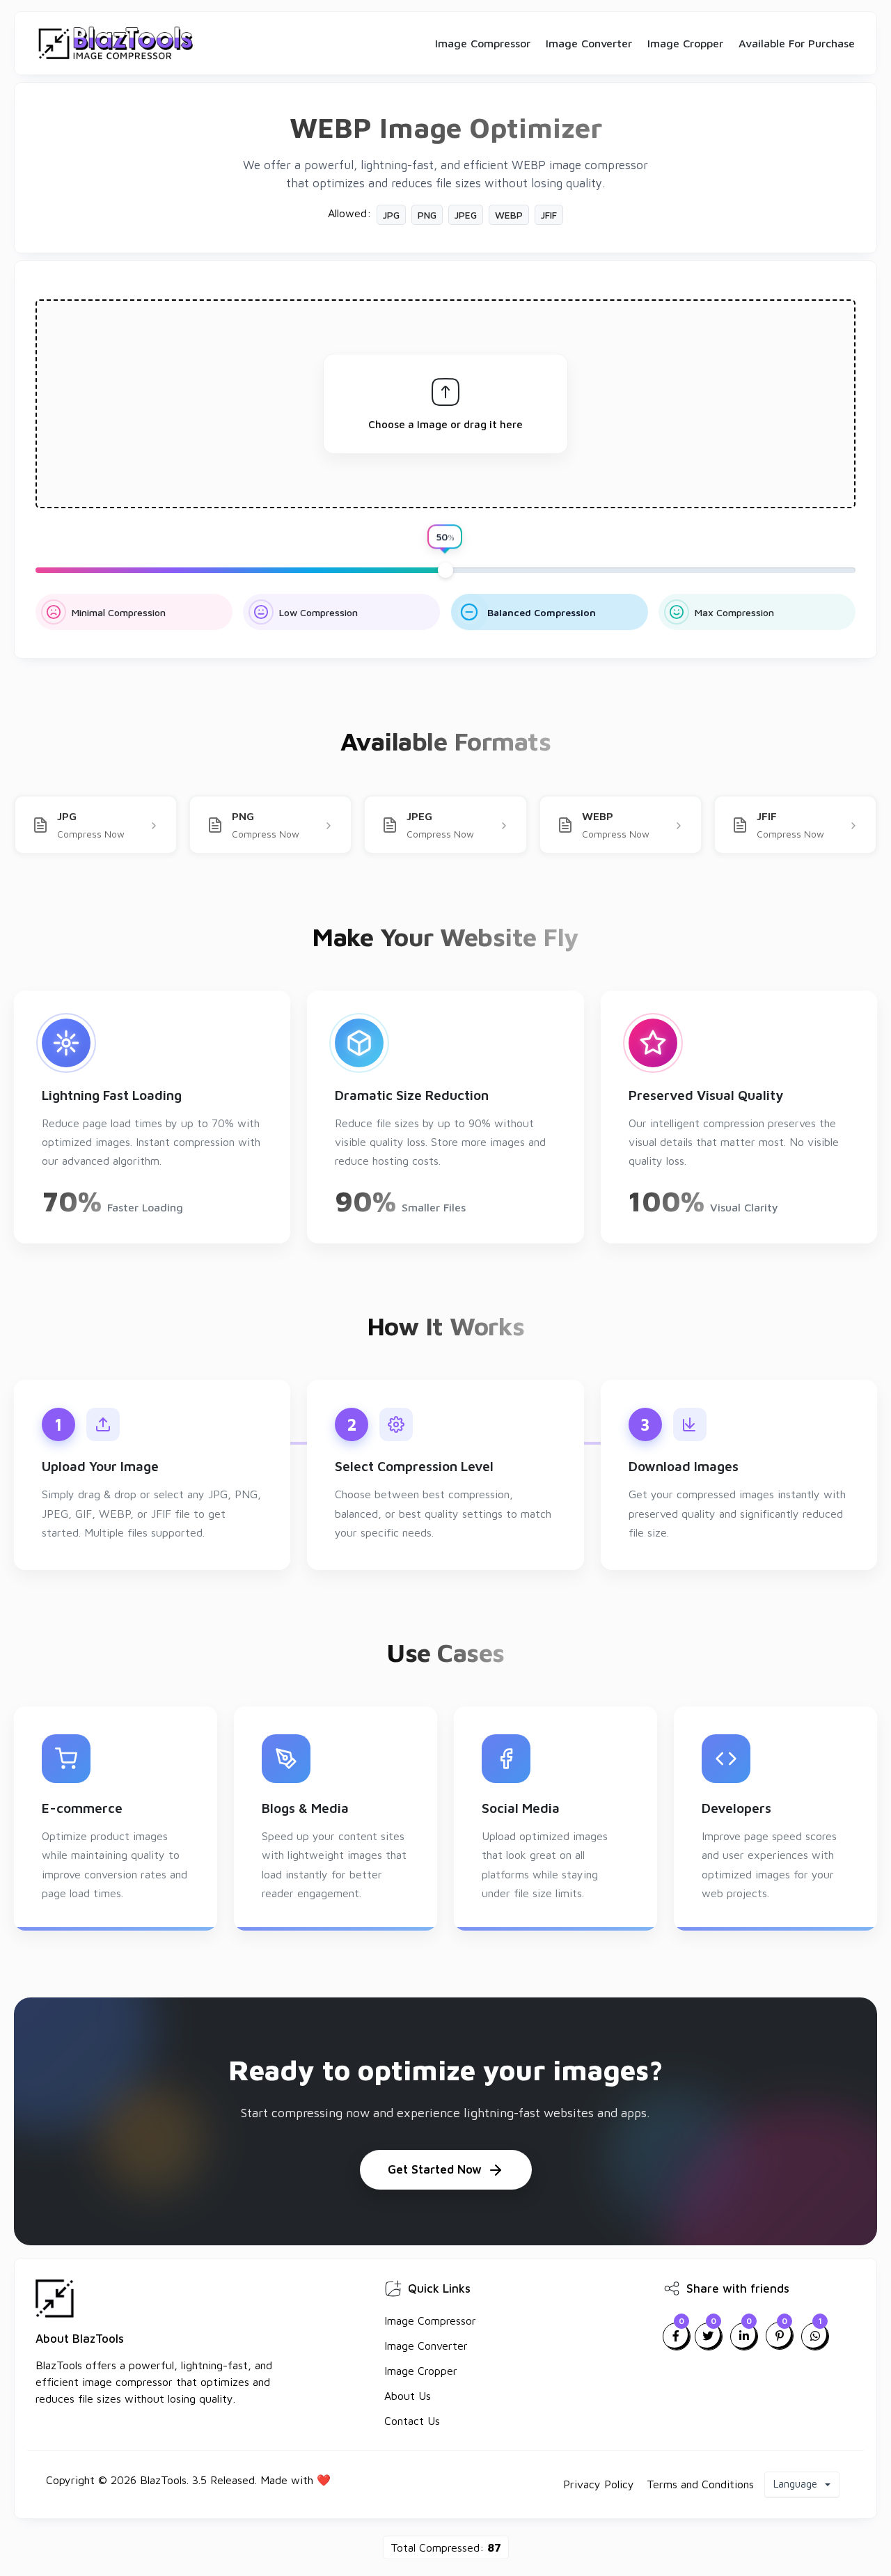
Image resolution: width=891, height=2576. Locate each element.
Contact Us (412, 2421)
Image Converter (589, 43)
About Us (408, 2396)
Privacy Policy (599, 2484)
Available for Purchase (797, 43)
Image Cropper (685, 43)
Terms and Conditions (700, 2484)
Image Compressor (483, 43)
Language (797, 2484)
